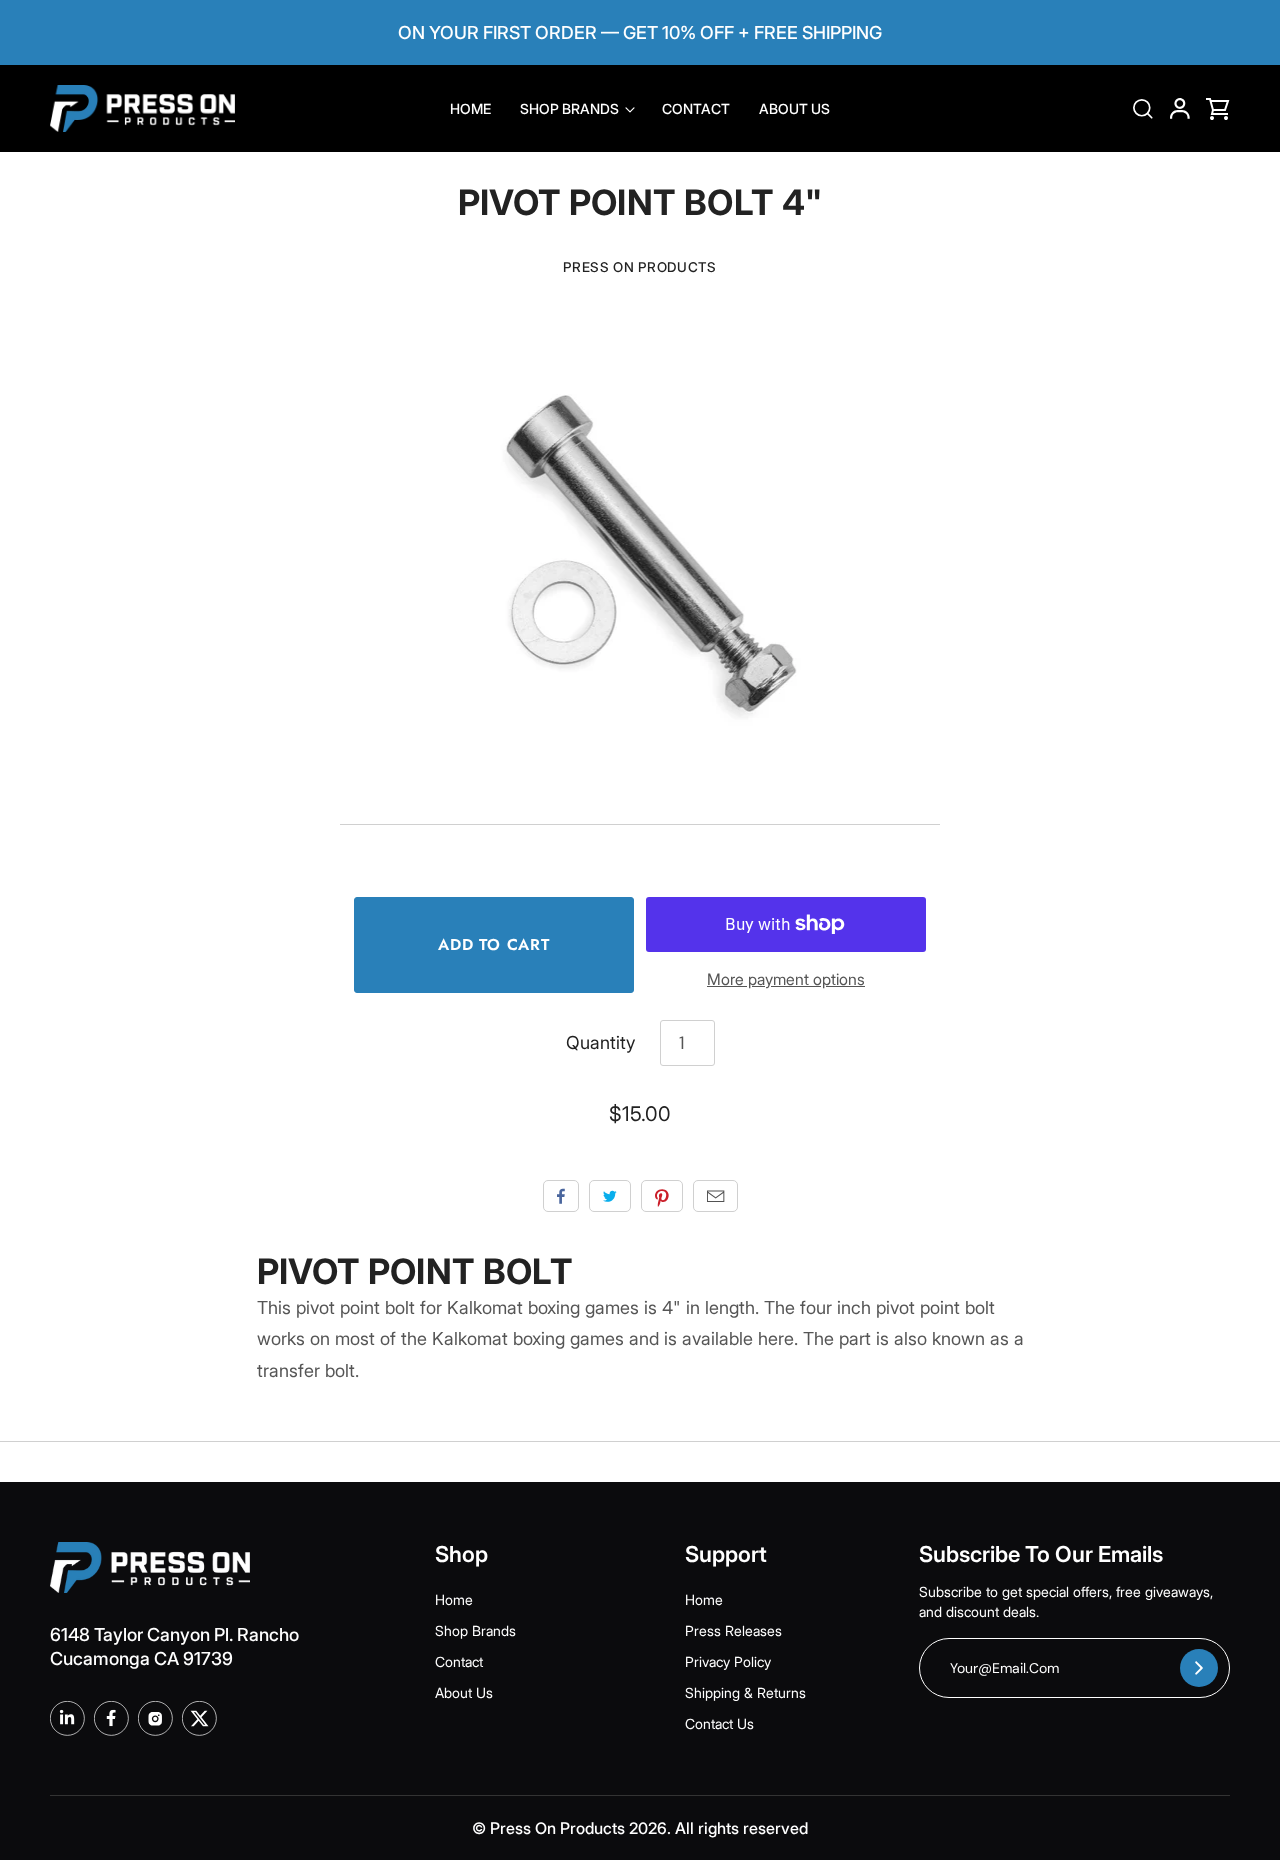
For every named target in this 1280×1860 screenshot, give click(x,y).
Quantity (600, 1042)
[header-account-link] (1171, 109)
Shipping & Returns (745, 1692)
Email (715, 1196)
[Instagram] (155, 1718)
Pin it (662, 1196)
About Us (794, 108)
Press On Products (639, 267)
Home (470, 108)
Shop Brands (571, 108)
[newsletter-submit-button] (1199, 1668)
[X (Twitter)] (199, 1718)
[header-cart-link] (1210, 109)
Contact (696, 108)
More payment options (786, 979)
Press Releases (733, 1630)
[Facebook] (111, 1718)
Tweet (610, 1196)
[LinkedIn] (67, 1718)
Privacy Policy (728, 1661)
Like (561, 1196)
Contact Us (719, 1723)
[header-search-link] (1135, 109)
